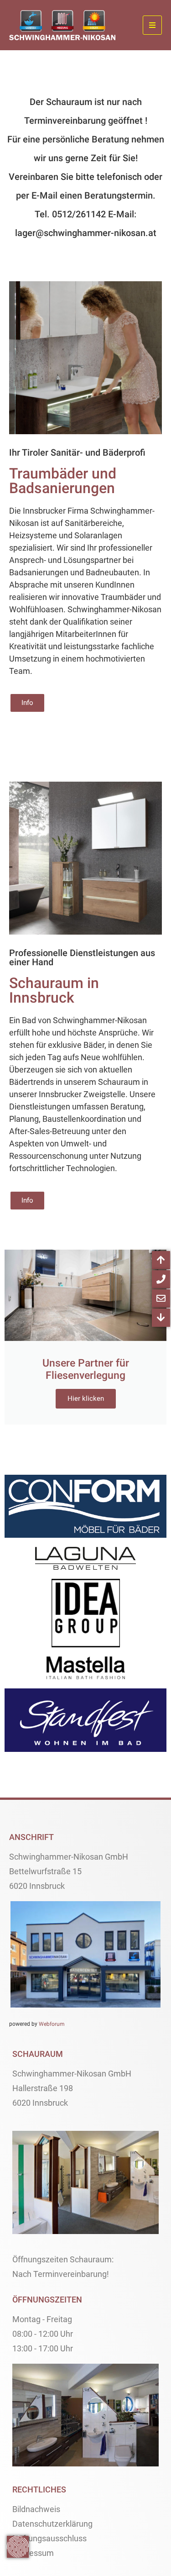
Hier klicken (86, 1398)
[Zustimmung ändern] (18, 2547)
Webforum (52, 2024)
